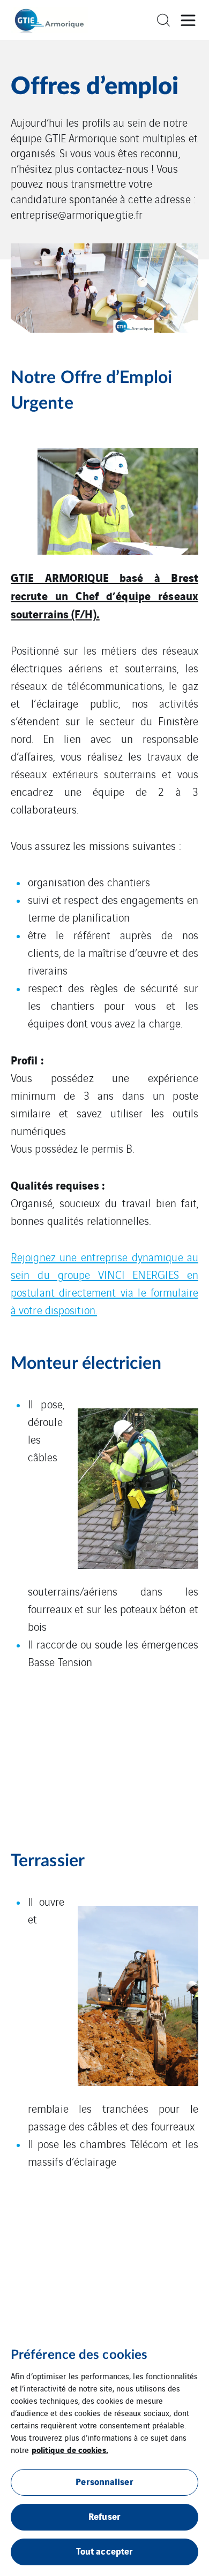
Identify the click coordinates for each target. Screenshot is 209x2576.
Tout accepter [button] (104, 2551)
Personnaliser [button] (104, 2481)
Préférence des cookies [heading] (79, 2355)
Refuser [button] (104, 2516)
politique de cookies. (70, 2449)
